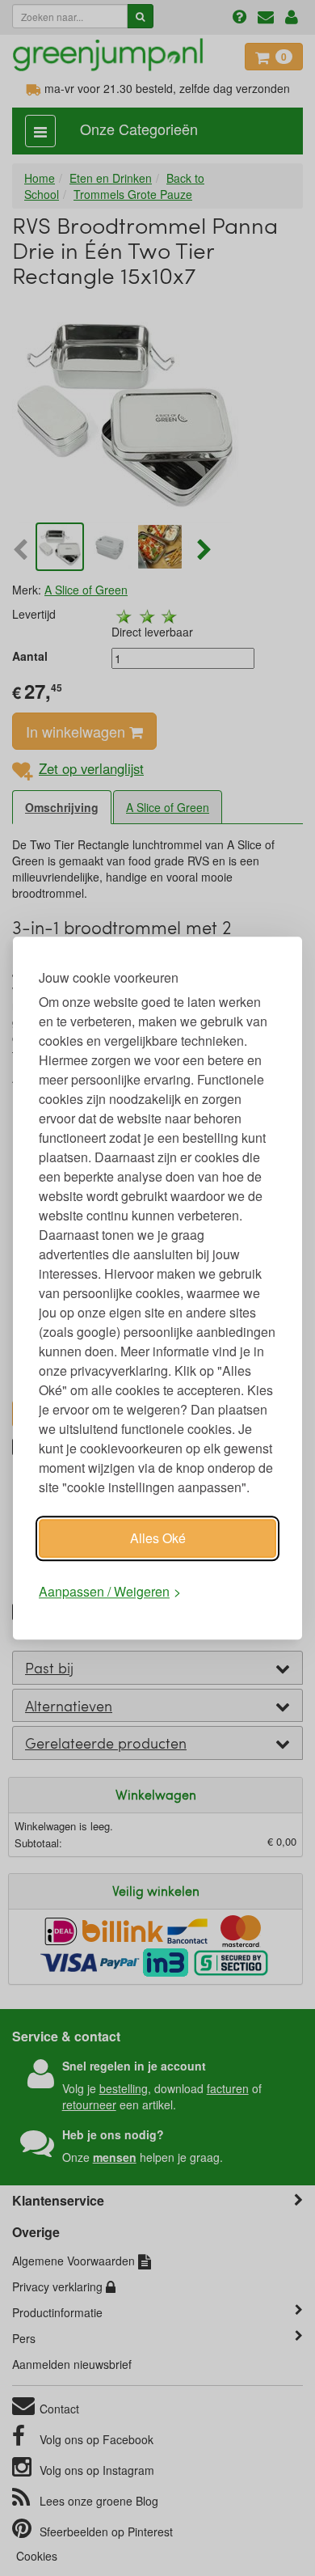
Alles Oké (158, 1538)
